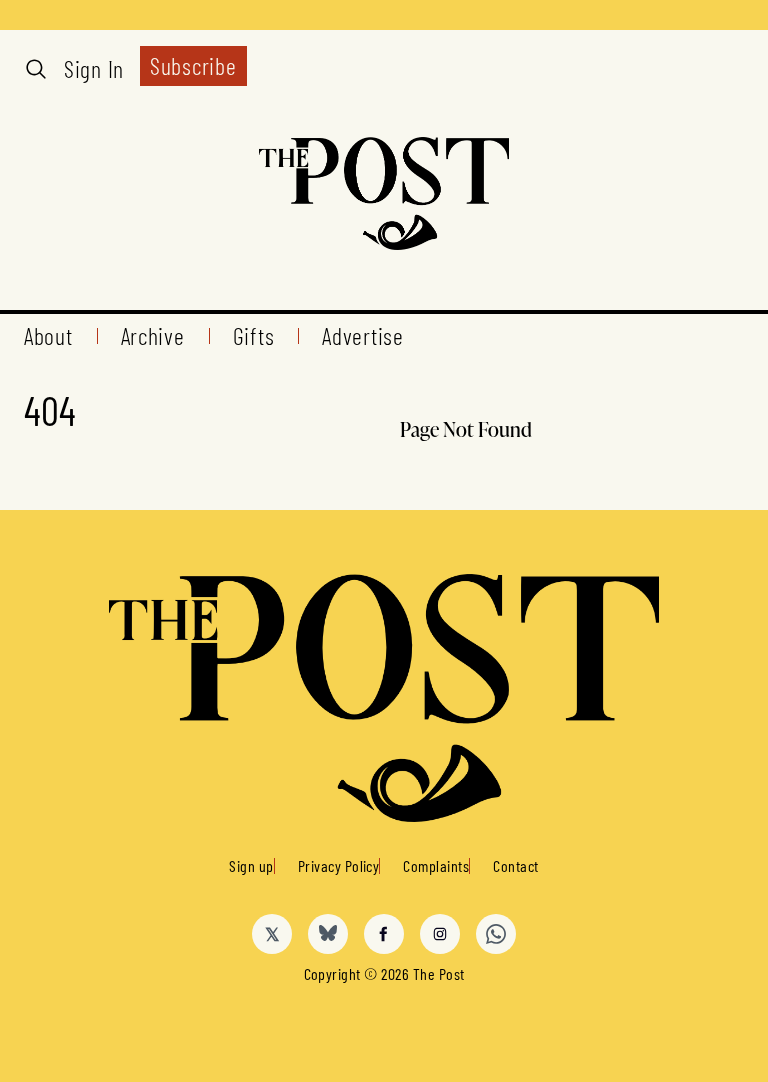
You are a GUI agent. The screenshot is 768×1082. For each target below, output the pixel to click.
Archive (153, 336)
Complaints (436, 865)
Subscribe (193, 65)
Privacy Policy (339, 865)
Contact (515, 865)
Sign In (94, 69)
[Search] (36, 69)
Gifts (254, 336)
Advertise (362, 336)
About (48, 336)
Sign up (251, 865)
